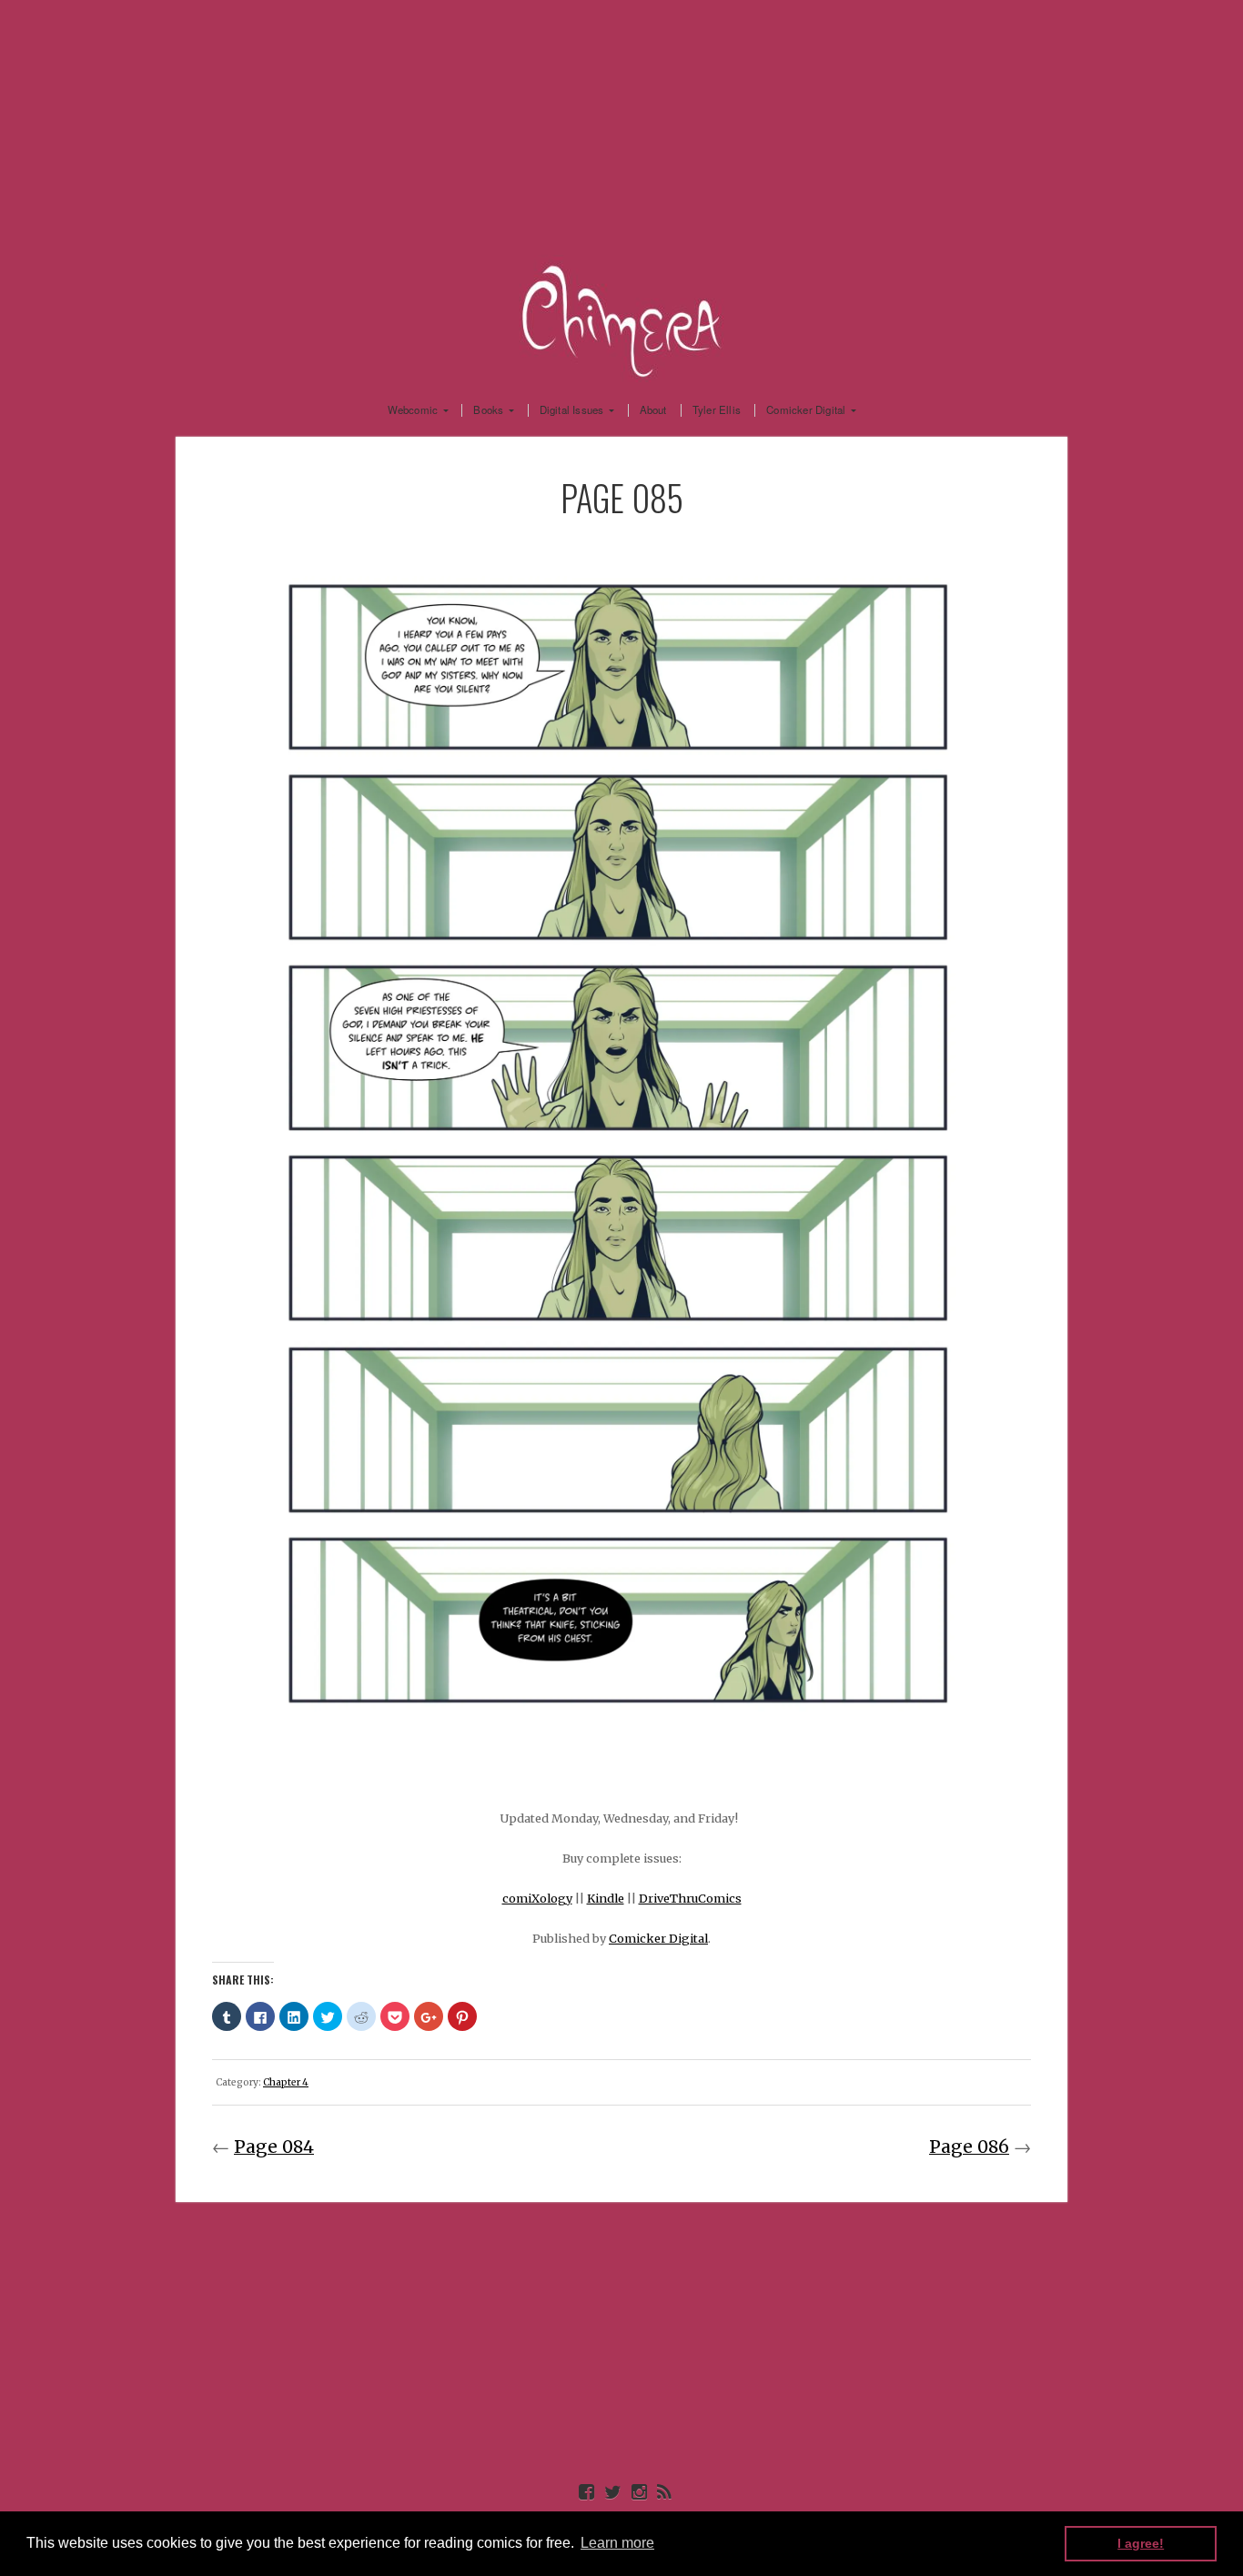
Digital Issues (572, 410)
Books (488, 410)
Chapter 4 (286, 2082)
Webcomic (413, 410)
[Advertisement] (621, 127)
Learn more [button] (617, 2543)
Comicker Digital (806, 410)
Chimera (621, 318)
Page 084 (274, 2147)
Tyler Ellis (717, 410)
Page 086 (969, 2147)
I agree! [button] (1141, 2543)
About (653, 410)
